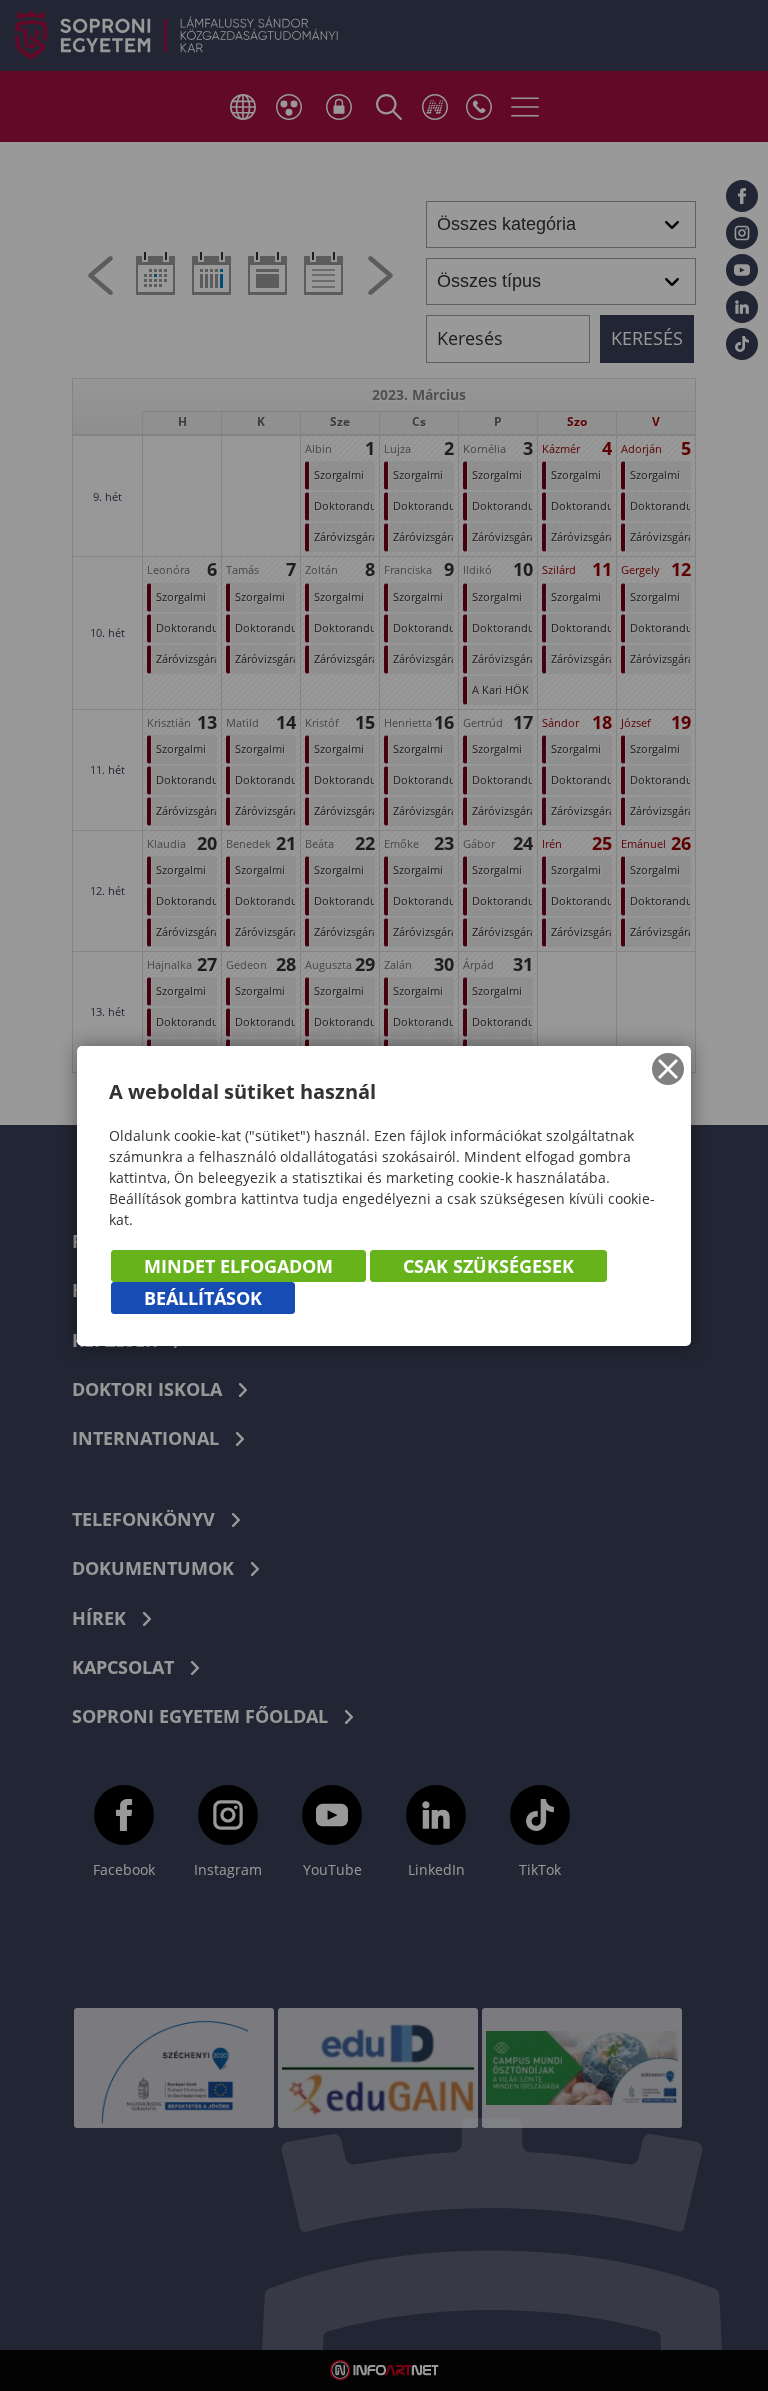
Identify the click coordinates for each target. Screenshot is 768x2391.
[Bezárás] (668, 1069)
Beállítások (203, 1298)
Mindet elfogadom (238, 1266)
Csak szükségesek (488, 1266)
